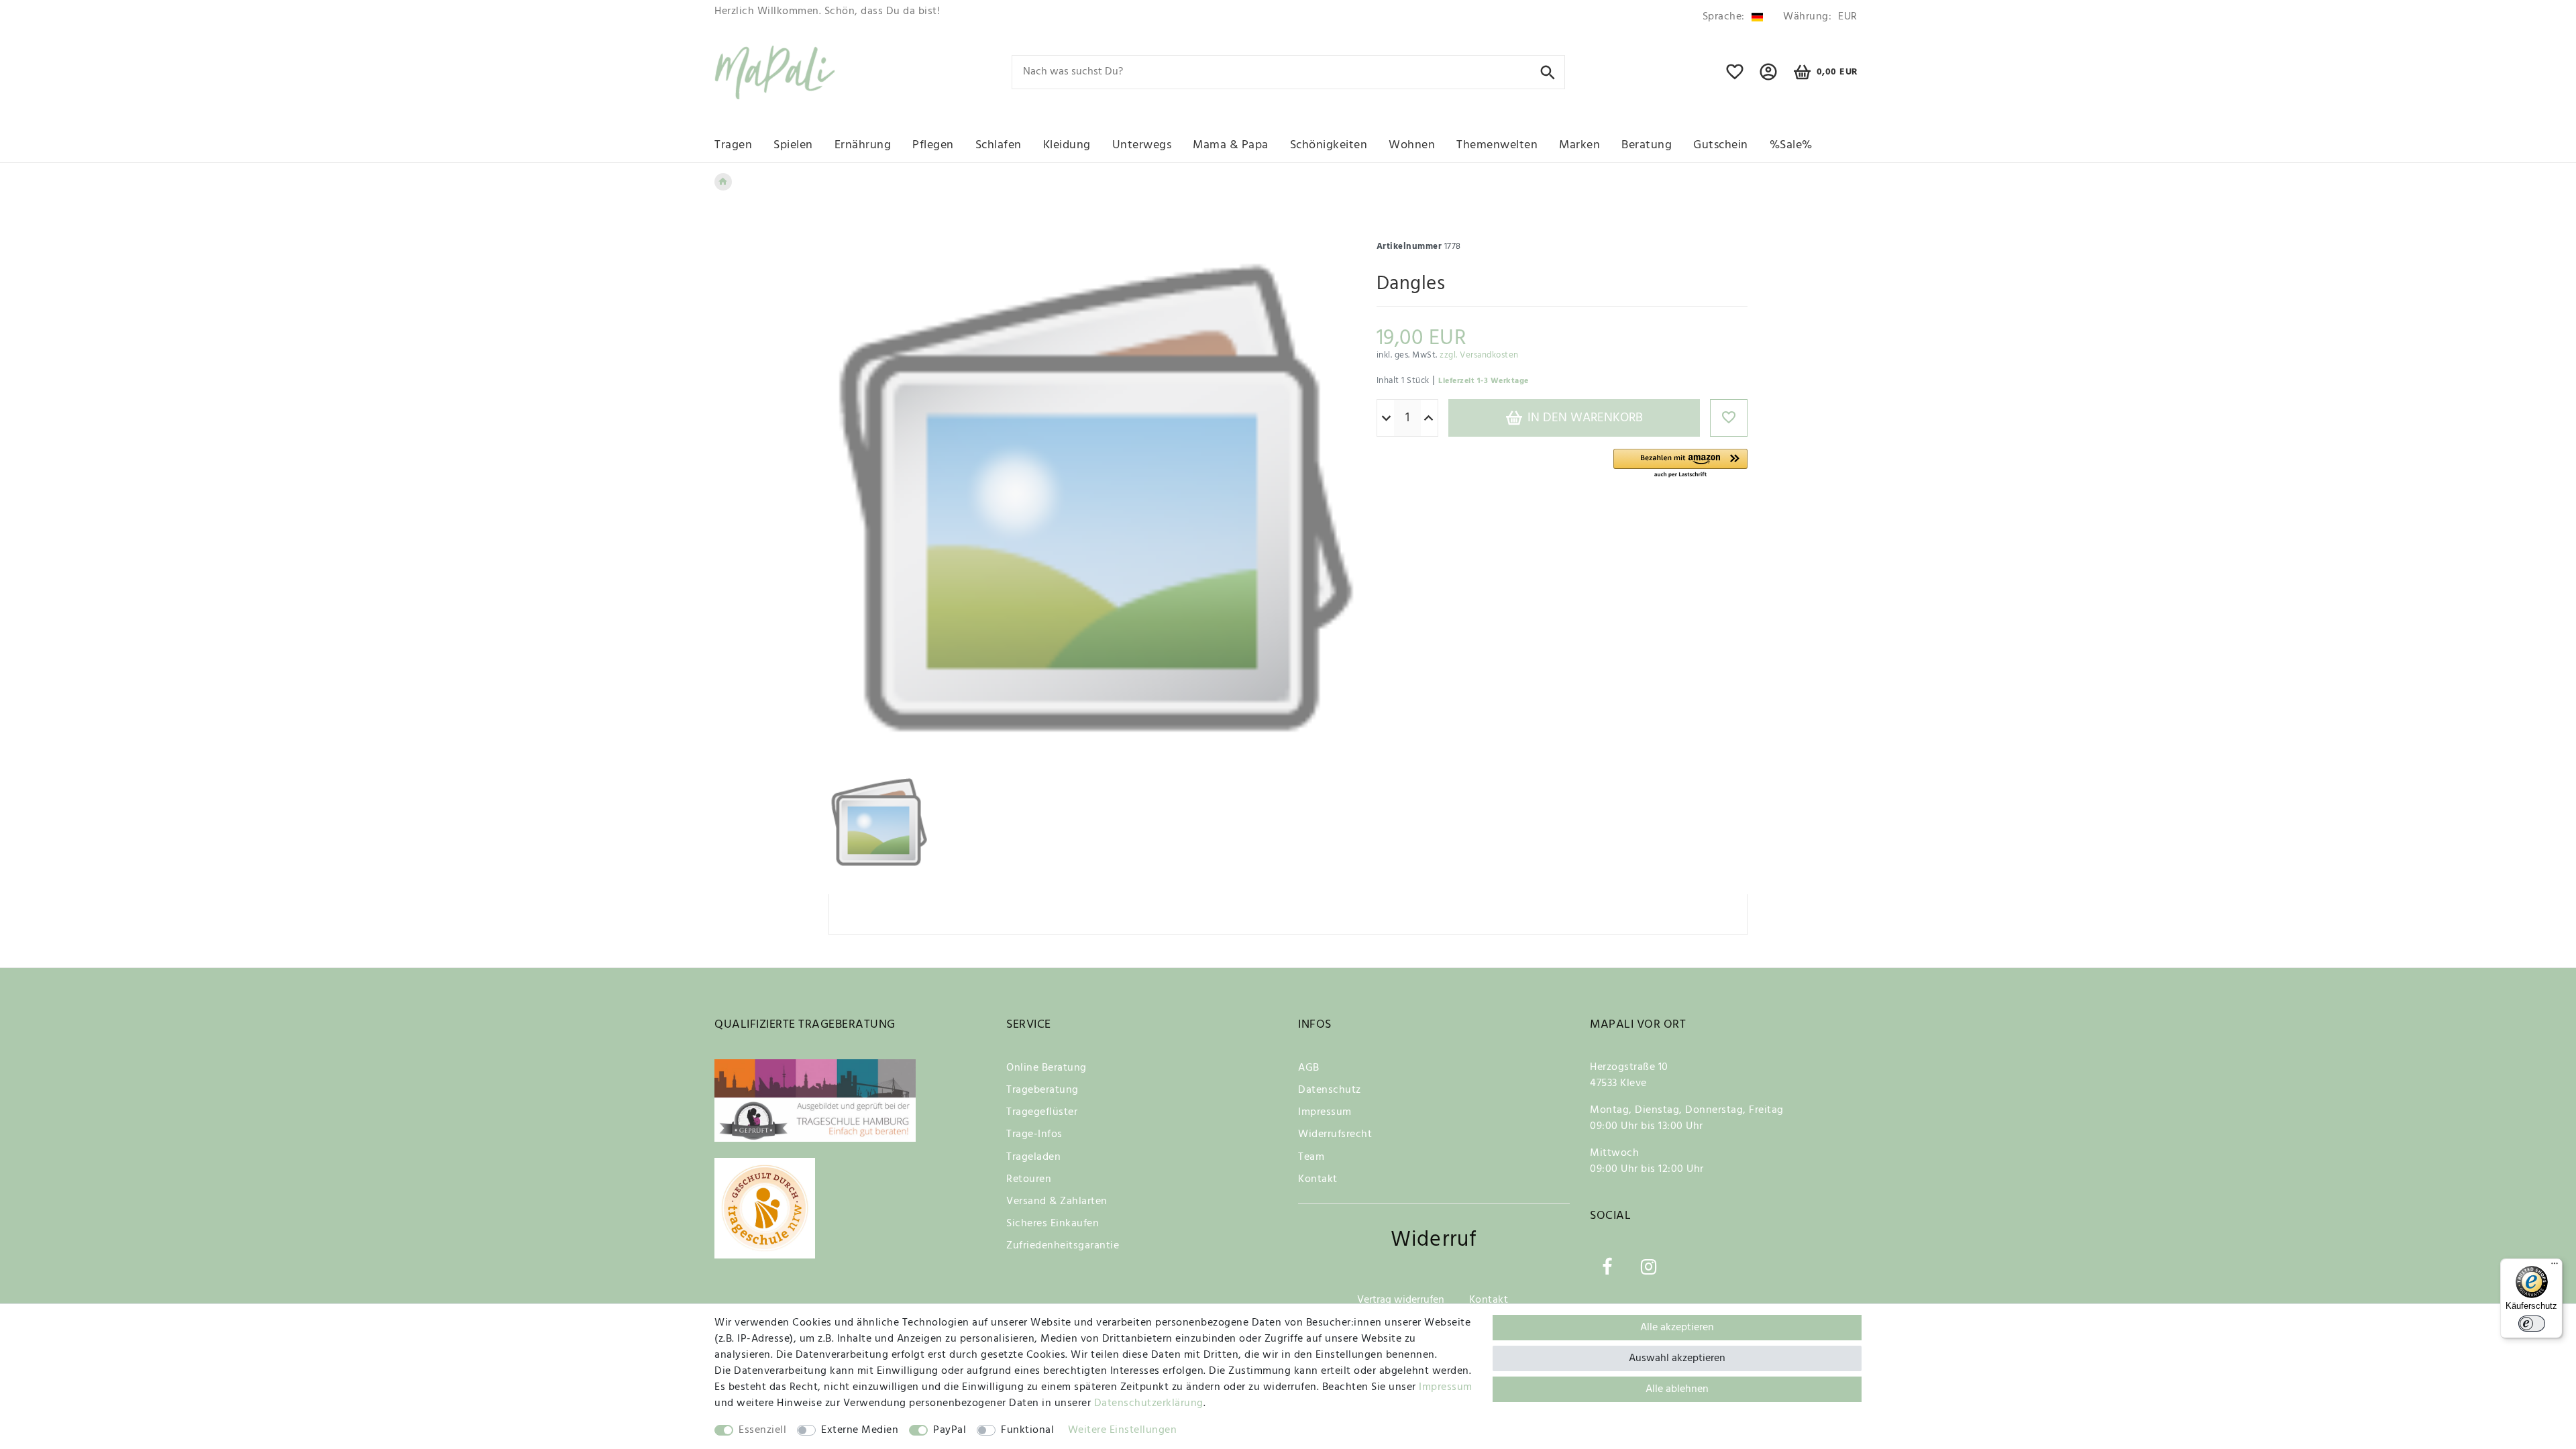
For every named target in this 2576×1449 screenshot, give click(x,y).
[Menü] (2555, 1267)
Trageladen (1033, 1157)
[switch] (2532, 1324)
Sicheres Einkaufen (1053, 1224)
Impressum (1325, 1112)
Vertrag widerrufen (1401, 1300)
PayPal (950, 1430)
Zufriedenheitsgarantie (1063, 1246)
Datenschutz (1330, 1090)
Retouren (1029, 1179)
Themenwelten (1497, 145)
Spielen (793, 145)
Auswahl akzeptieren (1677, 1358)
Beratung (1647, 145)
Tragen (733, 145)
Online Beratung (1046, 1068)
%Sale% (1791, 145)
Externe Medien (860, 1430)
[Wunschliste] (1735, 78)
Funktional (1027, 1430)
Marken (1579, 145)
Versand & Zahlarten (1057, 1201)
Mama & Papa (1231, 145)
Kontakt (1318, 1179)
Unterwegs (1142, 145)
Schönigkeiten (1329, 145)
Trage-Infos (1034, 1134)
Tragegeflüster (1042, 1112)
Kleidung (1067, 145)
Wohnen (1412, 145)
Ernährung (863, 145)
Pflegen (933, 145)
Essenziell (762, 1430)
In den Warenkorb (1584, 418)
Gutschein (1721, 145)
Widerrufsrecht (1335, 1134)
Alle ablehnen (1677, 1389)
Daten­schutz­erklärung (1149, 1403)
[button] (1680, 464)
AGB (1309, 1068)
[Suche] (1548, 71)
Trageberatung (1042, 1090)
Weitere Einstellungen (1123, 1430)
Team (1311, 1157)
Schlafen (999, 145)
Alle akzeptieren (1677, 1328)
